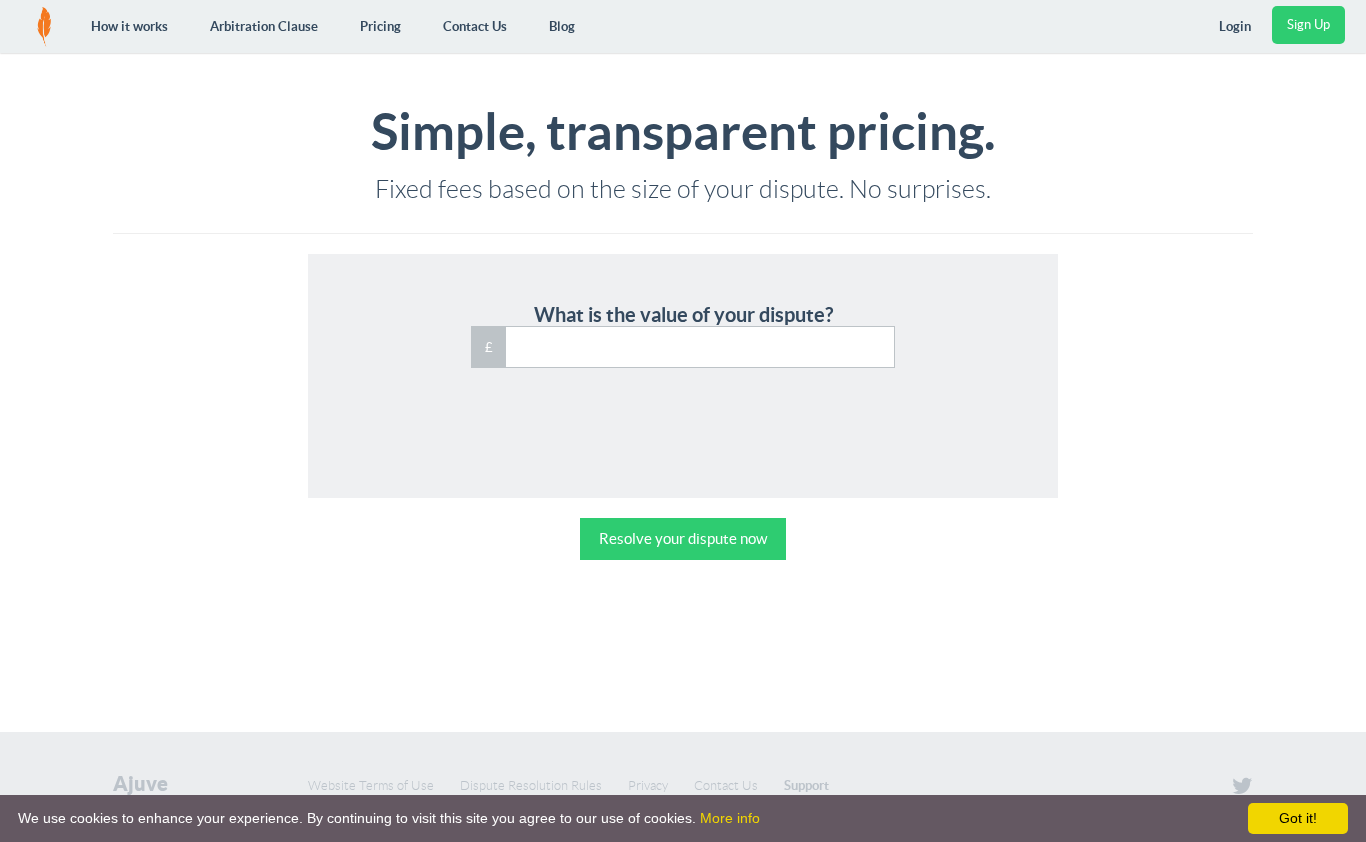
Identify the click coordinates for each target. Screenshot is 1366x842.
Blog (562, 26)
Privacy (648, 785)
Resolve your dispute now (683, 538)
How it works (129, 26)
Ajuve (140, 784)
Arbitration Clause (264, 26)
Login (1235, 26)
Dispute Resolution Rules (531, 785)
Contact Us (475, 26)
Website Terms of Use (371, 785)
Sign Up (1308, 24)
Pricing (380, 26)
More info (730, 818)
